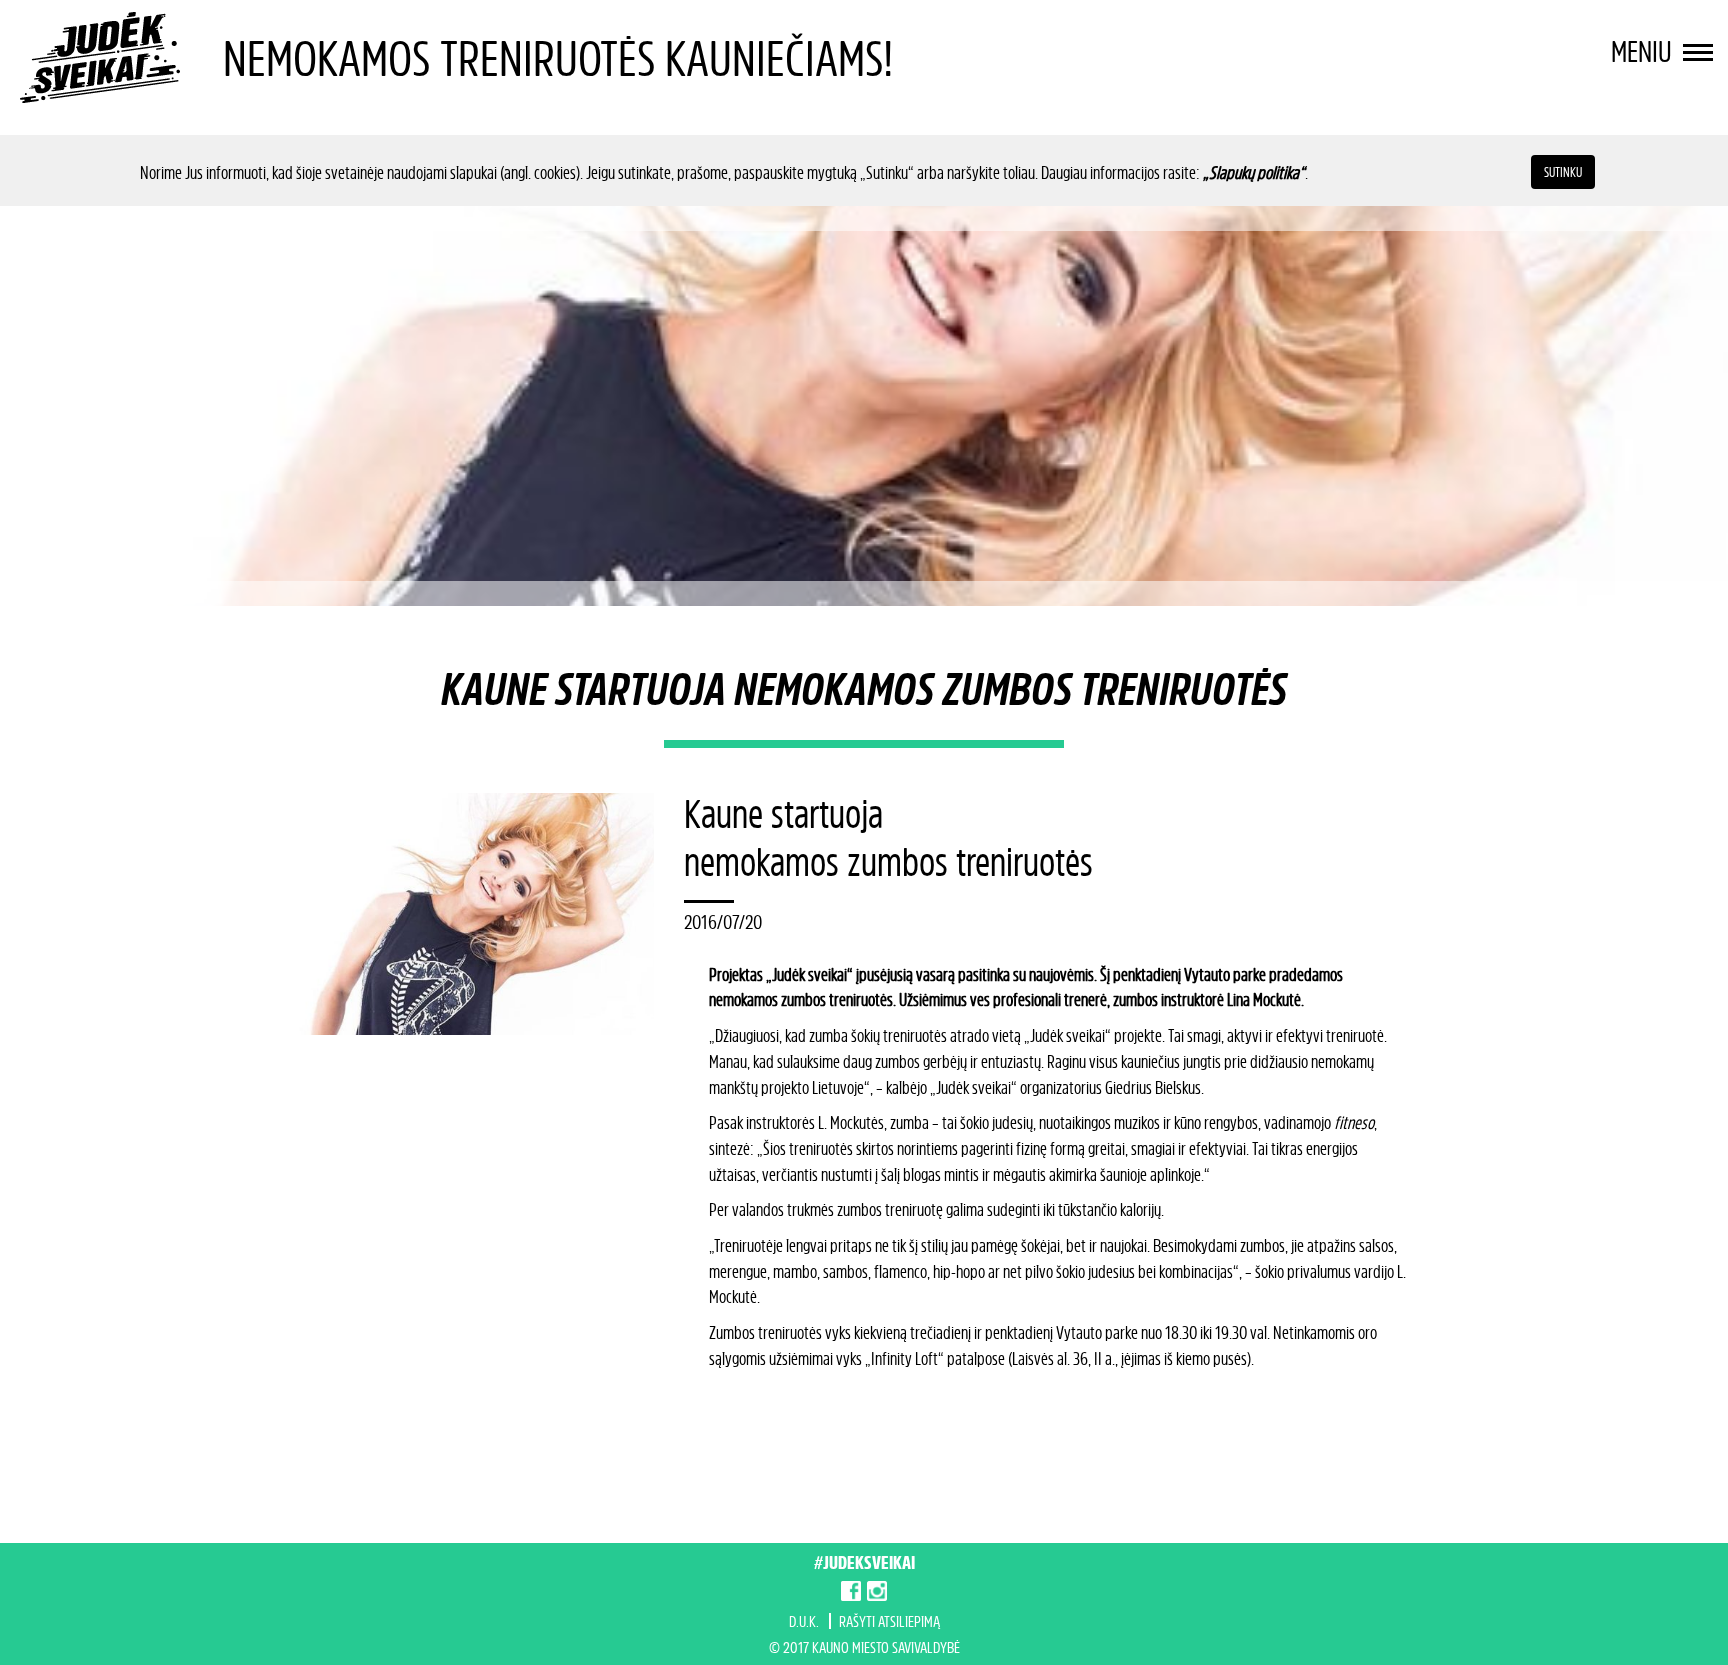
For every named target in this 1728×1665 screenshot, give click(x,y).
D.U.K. (804, 1621)
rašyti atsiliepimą (889, 1621)
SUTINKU (1563, 171)
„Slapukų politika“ (1254, 172)
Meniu (1644, 51)
